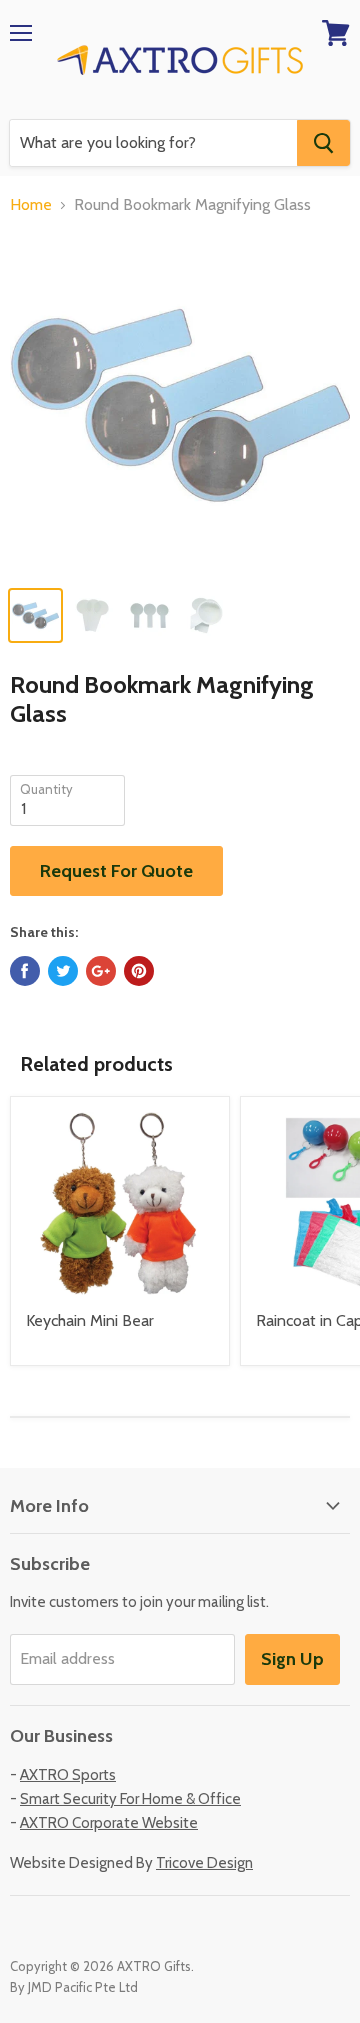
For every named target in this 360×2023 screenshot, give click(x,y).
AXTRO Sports (68, 1775)
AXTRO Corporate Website (109, 1823)
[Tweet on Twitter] (63, 971)
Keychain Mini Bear (90, 1320)
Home (31, 205)
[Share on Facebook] (25, 971)
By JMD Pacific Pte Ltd (74, 1987)
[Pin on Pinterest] (139, 971)
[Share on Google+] (101, 971)
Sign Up (292, 1659)
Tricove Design (204, 1863)
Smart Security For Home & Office (130, 1799)
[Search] (323, 143)
